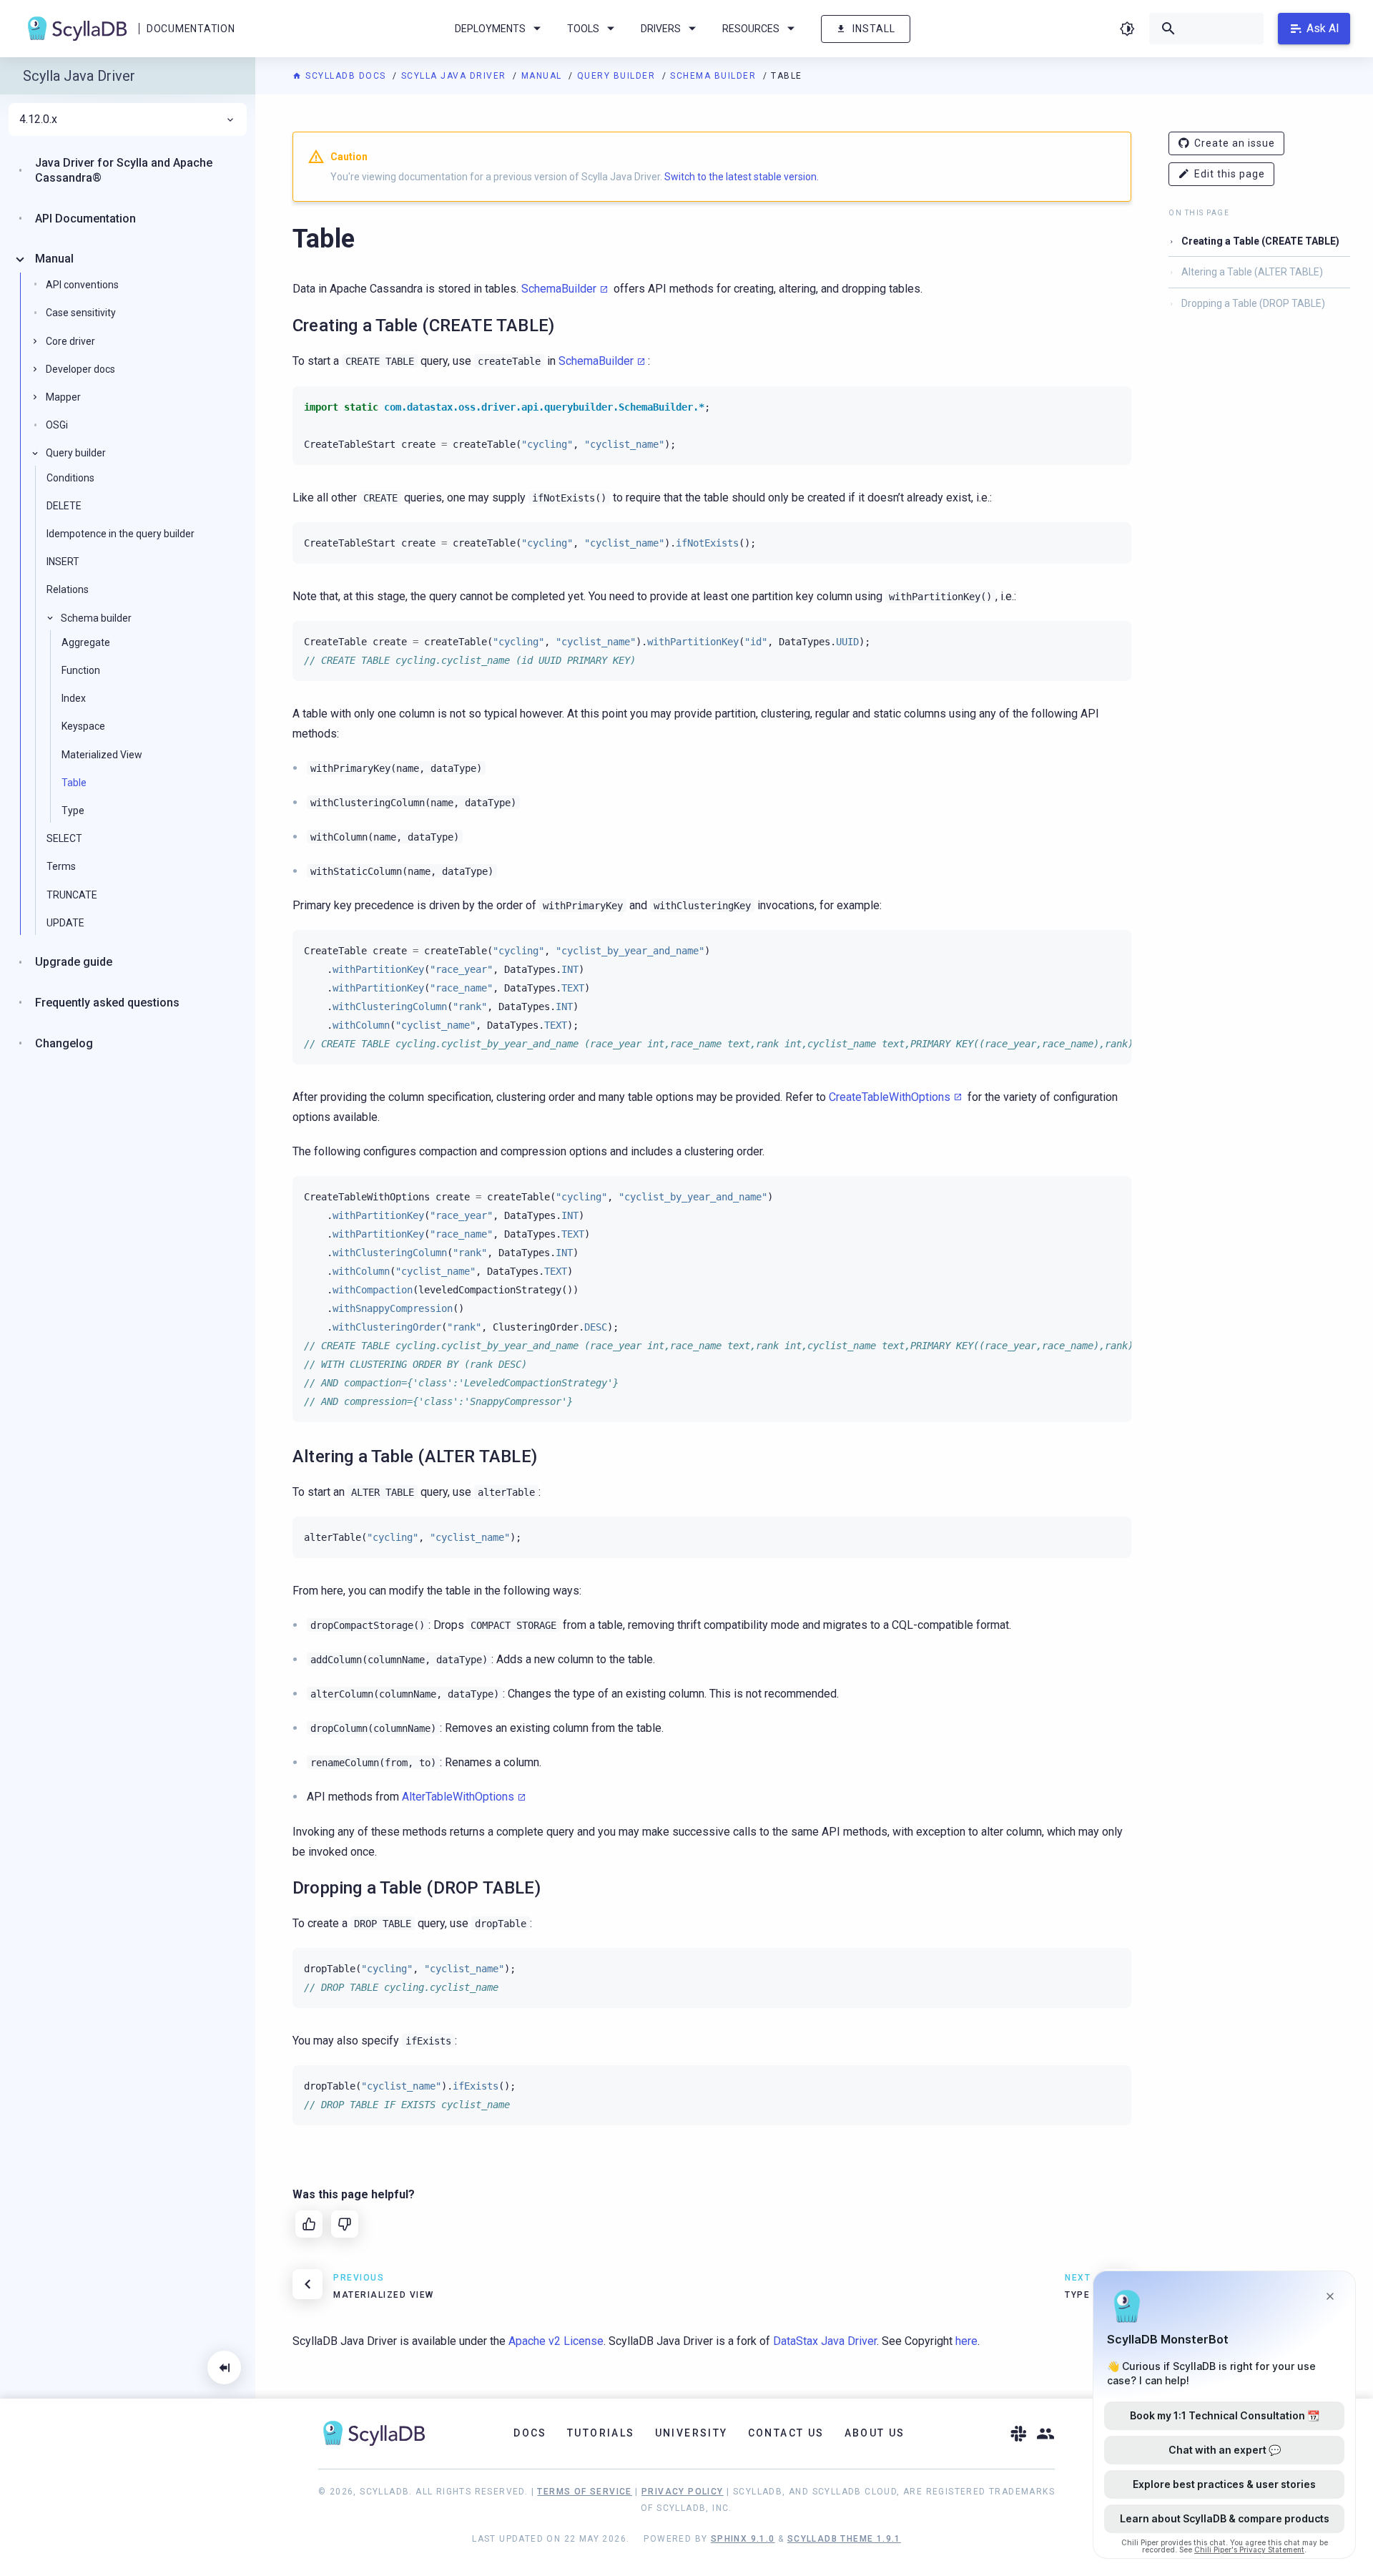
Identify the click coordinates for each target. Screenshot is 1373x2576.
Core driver (70, 341)
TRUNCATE (72, 895)
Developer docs (80, 369)
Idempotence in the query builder (120, 534)
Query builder (618, 76)
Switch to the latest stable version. (742, 177)
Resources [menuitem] (751, 29)
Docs (530, 2433)
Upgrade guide (74, 962)
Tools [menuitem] (583, 29)
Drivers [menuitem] (661, 29)
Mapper (63, 397)
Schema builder (715, 76)
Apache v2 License (556, 2341)
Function (81, 670)
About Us (875, 2433)
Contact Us (786, 2433)
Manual (543, 76)
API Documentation (85, 219)
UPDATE (65, 923)
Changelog (64, 1043)
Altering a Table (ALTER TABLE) (1252, 272)
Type (73, 810)
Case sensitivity (81, 313)
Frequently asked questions (107, 1003)
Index (74, 698)
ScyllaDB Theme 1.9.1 (844, 2539)
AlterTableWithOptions (458, 1797)
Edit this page (1230, 174)
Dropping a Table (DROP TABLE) (1253, 303)
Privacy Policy (683, 2492)
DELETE (64, 506)
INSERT (63, 562)
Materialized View (102, 755)
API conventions (82, 285)
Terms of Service (584, 2492)
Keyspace (83, 726)
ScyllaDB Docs (346, 76)
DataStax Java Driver (825, 2341)
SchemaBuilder (559, 289)
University (692, 2433)
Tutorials (601, 2433)
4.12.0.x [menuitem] (38, 119)
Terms (61, 866)
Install (874, 29)
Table (74, 783)
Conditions (70, 478)
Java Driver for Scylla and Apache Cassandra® (124, 170)
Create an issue (1235, 143)
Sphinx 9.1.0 (743, 2539)
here (966, 2341)
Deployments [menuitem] (490, 29)
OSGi (57, 425)
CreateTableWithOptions (890, 1097)
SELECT (64, 838)
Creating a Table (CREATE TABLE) (1260, 241)
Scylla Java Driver (456, 76)
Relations (68, 589)
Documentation (191, 29)
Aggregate (86, 642)
